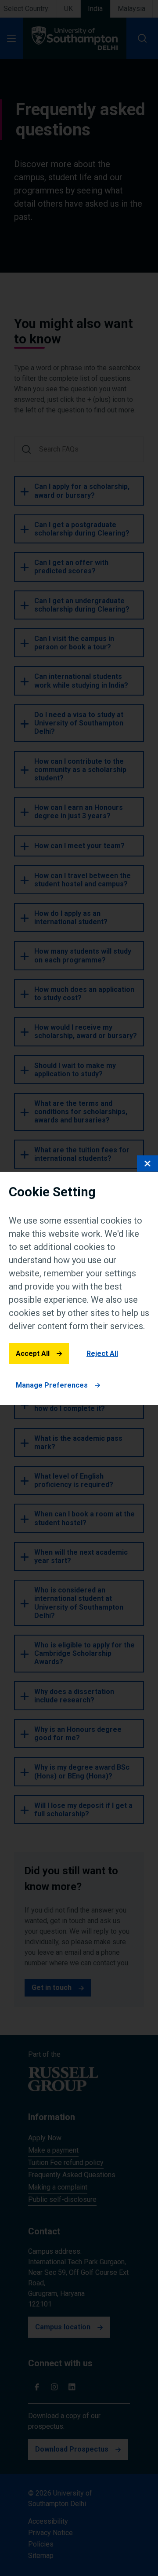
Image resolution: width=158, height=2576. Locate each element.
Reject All (102, 1354)
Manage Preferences (52, 1385)
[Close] (147, 1163)
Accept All (33, 1354)
